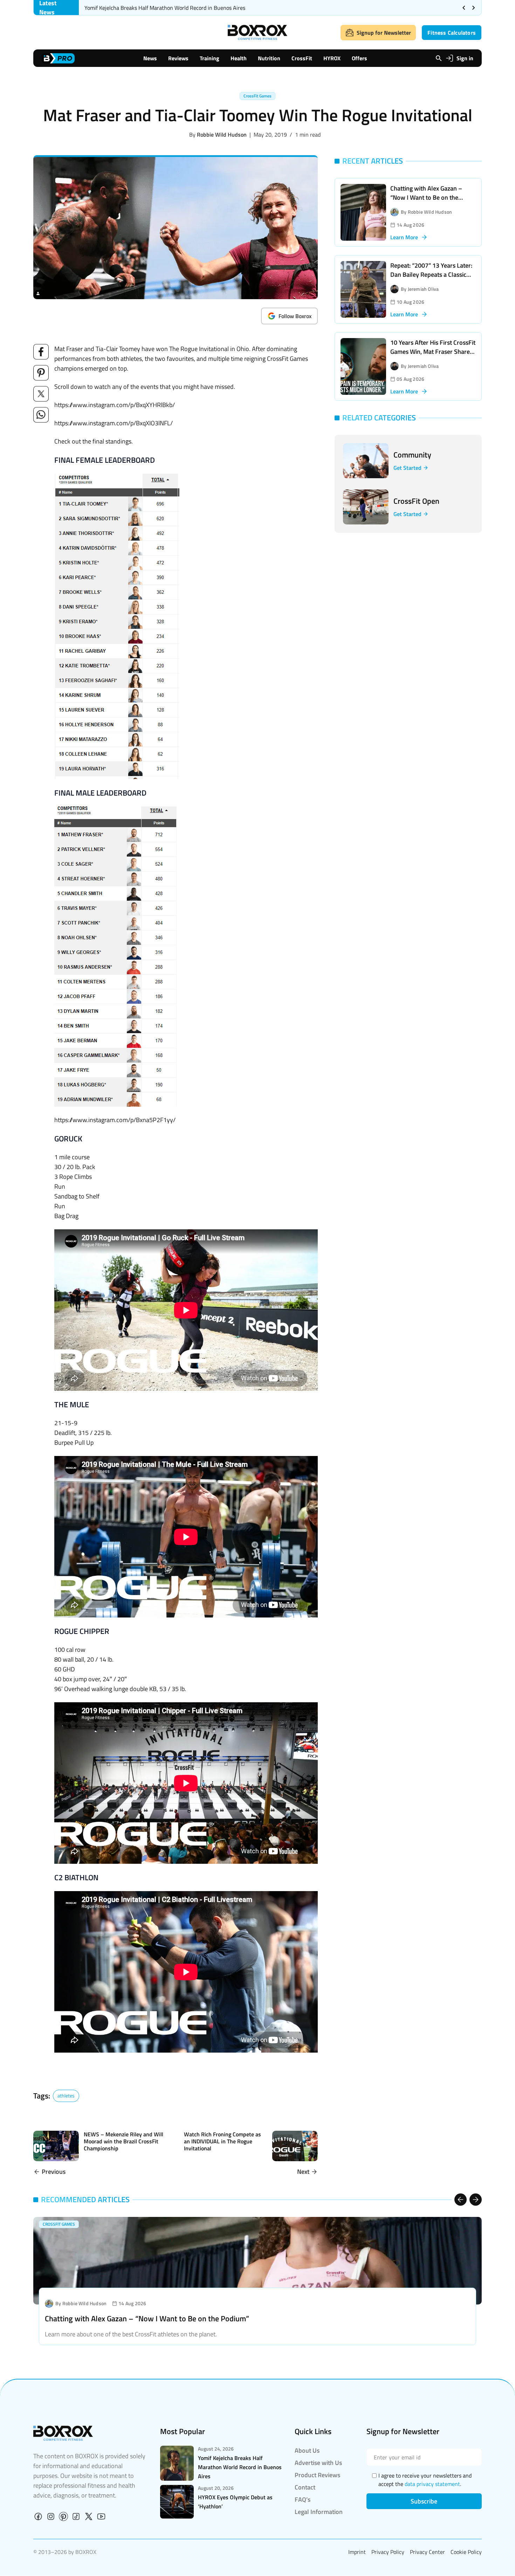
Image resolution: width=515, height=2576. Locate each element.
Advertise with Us (318, 2463)
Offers (359, 58)
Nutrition (269, 58)
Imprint (357, 2552)
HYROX (332, 58)
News (150, 58)
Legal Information (319, 2512)
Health (239, 58)
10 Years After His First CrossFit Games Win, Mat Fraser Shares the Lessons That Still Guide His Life (433, 356)
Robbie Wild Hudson (222, 135)
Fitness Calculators (452, 33)
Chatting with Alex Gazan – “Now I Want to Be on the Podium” (426, 197)
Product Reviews (317, 2475)
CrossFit (302, 58)
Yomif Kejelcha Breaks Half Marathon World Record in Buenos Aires (165, 8)
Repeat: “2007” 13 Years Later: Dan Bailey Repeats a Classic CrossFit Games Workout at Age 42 (433, 279)
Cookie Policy (466, 2552)
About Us (307, 2450)
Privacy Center (427, 2552)
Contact (305, 2487)
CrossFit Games (257, 96)
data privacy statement (432, 2484)
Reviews (178, 58)
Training (210, 58)
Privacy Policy (388, 2552)
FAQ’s (303, 2499)
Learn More (404, 237)
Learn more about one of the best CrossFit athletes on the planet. (131, 2334)
